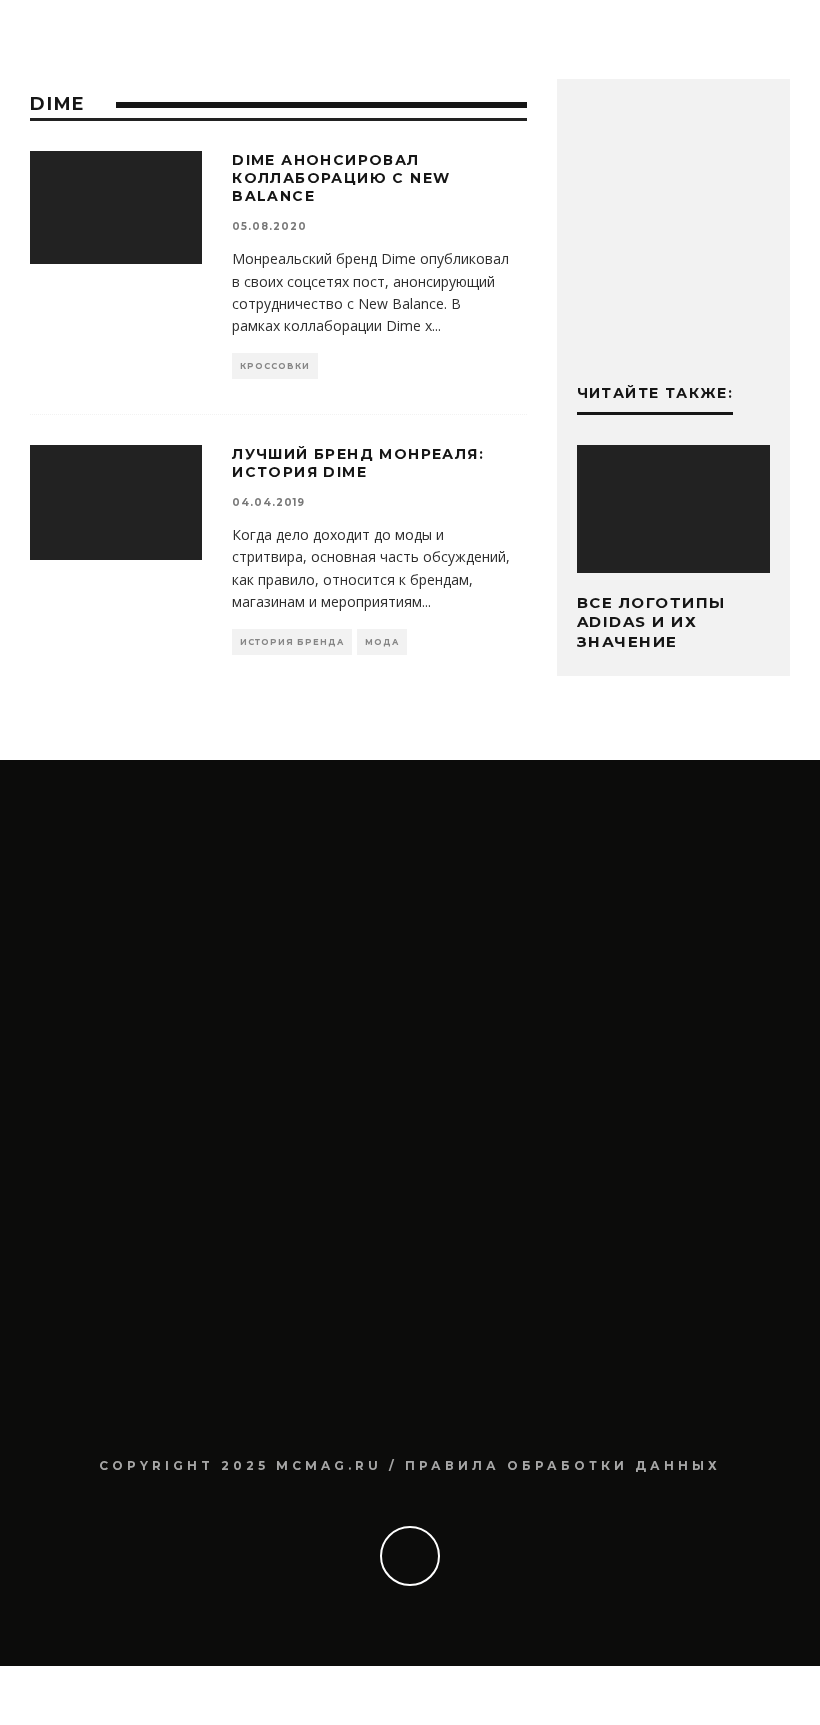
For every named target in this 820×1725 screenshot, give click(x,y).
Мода (382, 642)
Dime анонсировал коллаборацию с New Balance (341, 178)
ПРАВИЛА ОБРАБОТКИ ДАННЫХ (563, 1465)
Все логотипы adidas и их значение (651, 622)
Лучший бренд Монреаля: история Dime (358, 463)
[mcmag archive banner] (673, 322)
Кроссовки (275, 366)
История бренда (292, 642)
